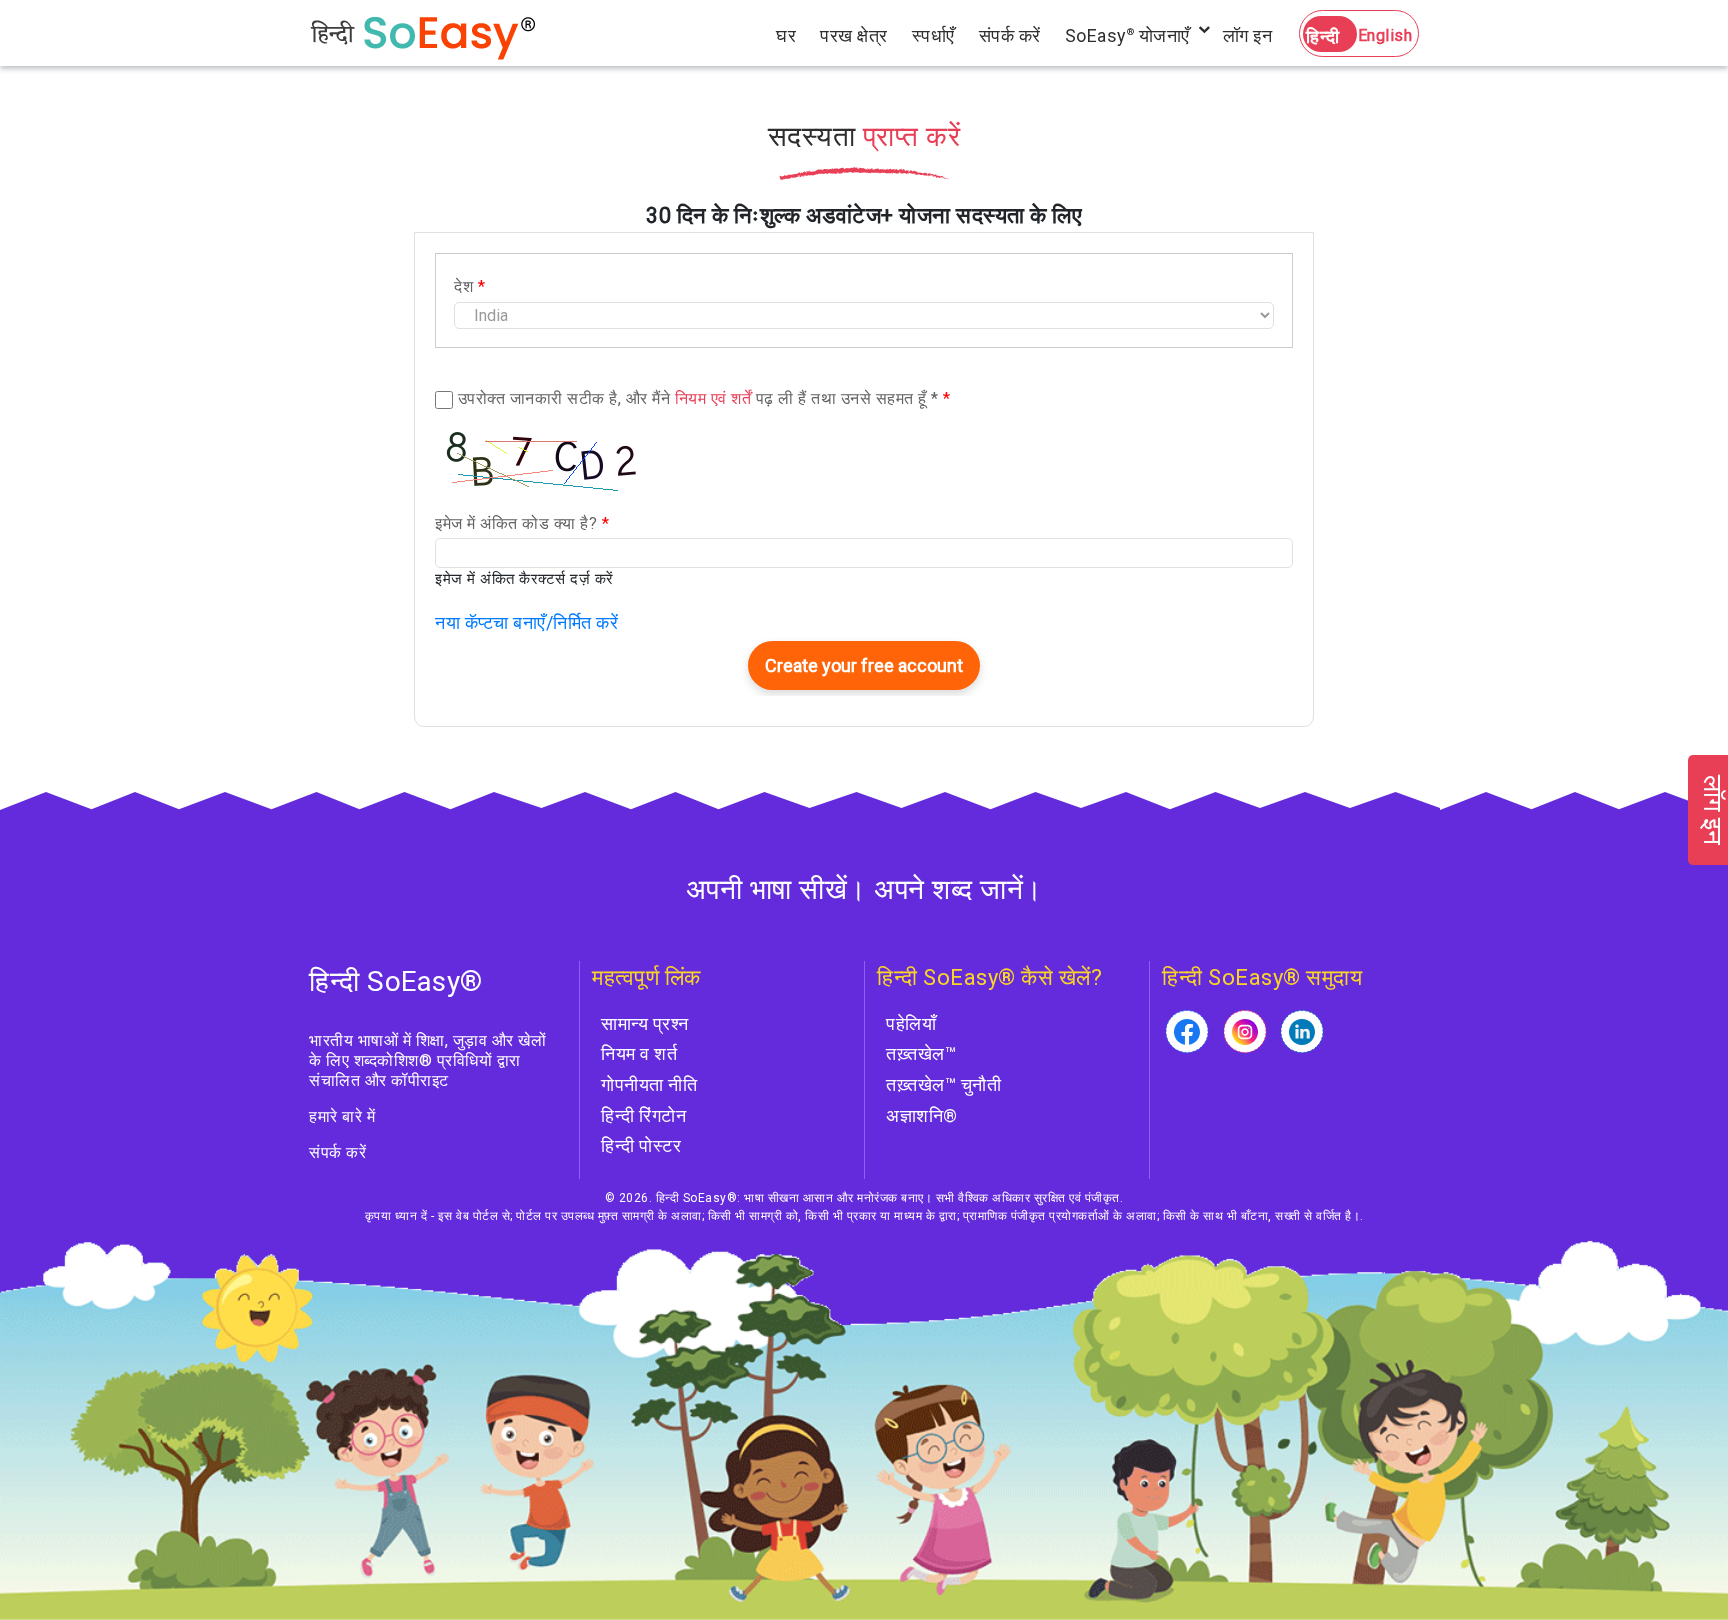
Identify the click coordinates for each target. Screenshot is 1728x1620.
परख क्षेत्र (854, 35)
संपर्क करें (1010, 35)
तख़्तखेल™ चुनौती (943, 1084)
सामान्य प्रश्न (645, 1023)
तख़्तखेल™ (921, 1053)
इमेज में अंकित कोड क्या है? (522, 523)
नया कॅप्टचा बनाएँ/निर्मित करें (526, 622)
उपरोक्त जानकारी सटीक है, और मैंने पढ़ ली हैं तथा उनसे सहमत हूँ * (704, 398)
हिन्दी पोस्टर (641, 1145)
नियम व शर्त (639, 1053)
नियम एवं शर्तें (713, 398)
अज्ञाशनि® (922, 1115)
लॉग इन (1248, 35)
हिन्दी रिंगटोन (643, 1115)
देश (469, 286)
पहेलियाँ (911, 1023)
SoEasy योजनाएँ (1127, 35)
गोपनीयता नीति (649, 1084)
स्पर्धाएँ (933, 35)
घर (786, 35)
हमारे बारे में (342, 1116)
